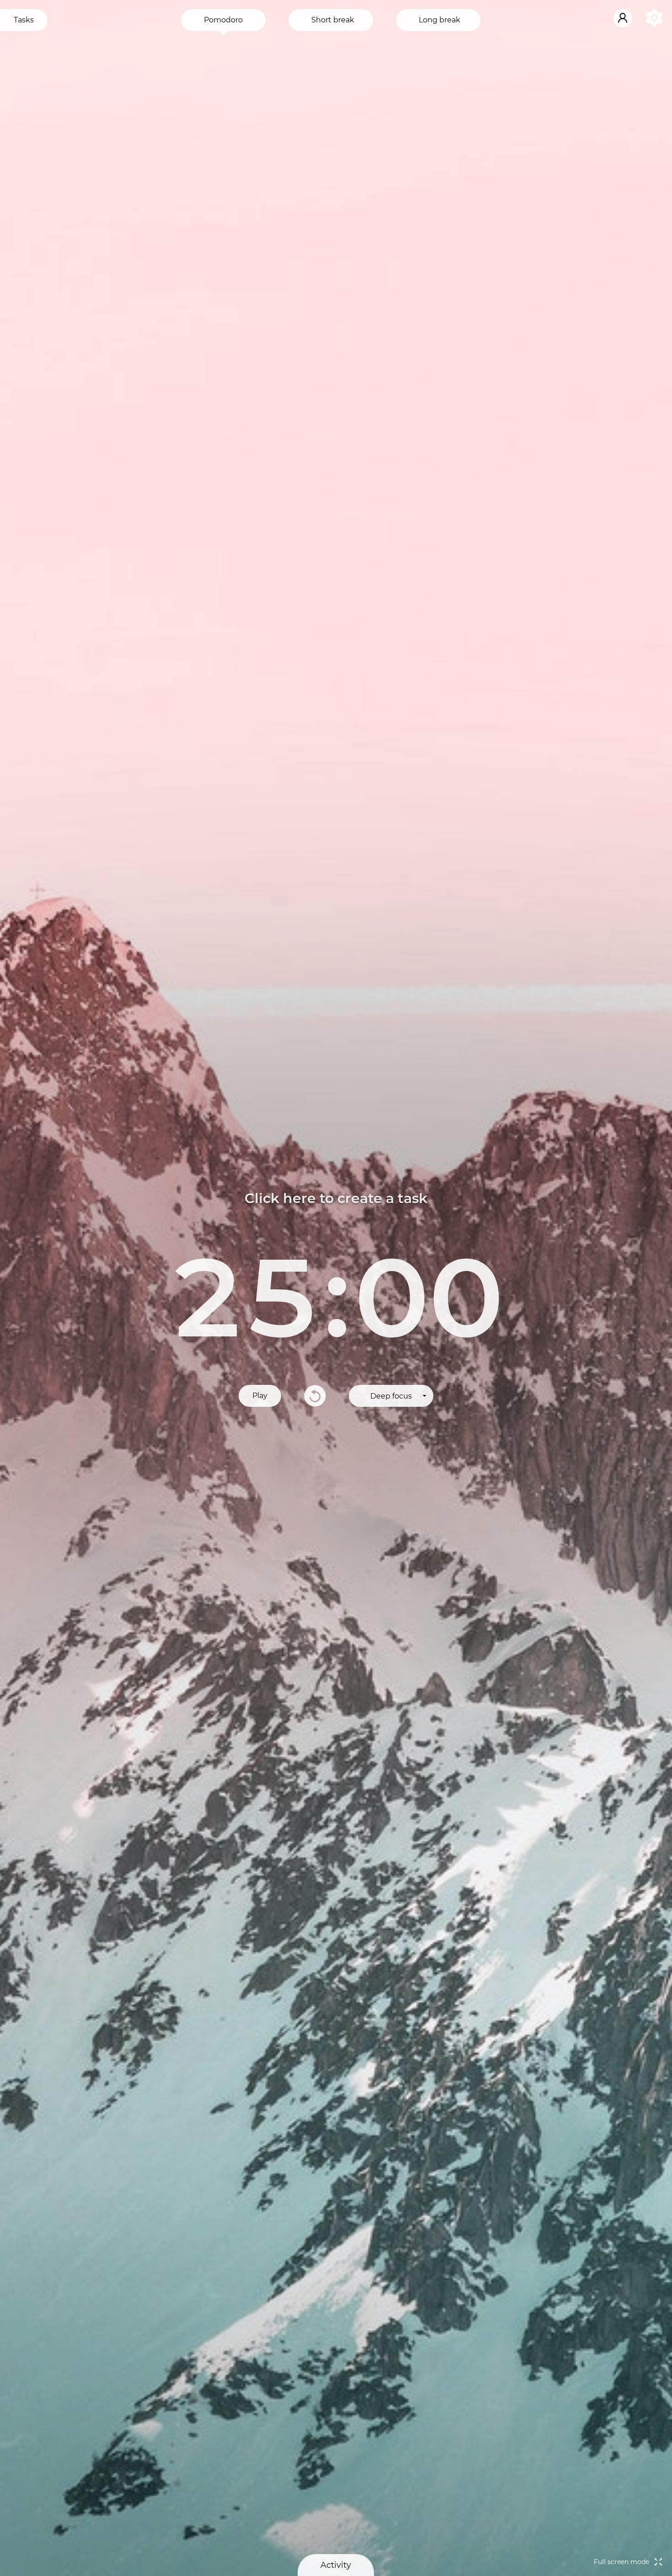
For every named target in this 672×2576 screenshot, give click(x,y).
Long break (440, 20)
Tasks (24, 20)
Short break (333, 20)
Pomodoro (223, 20)
